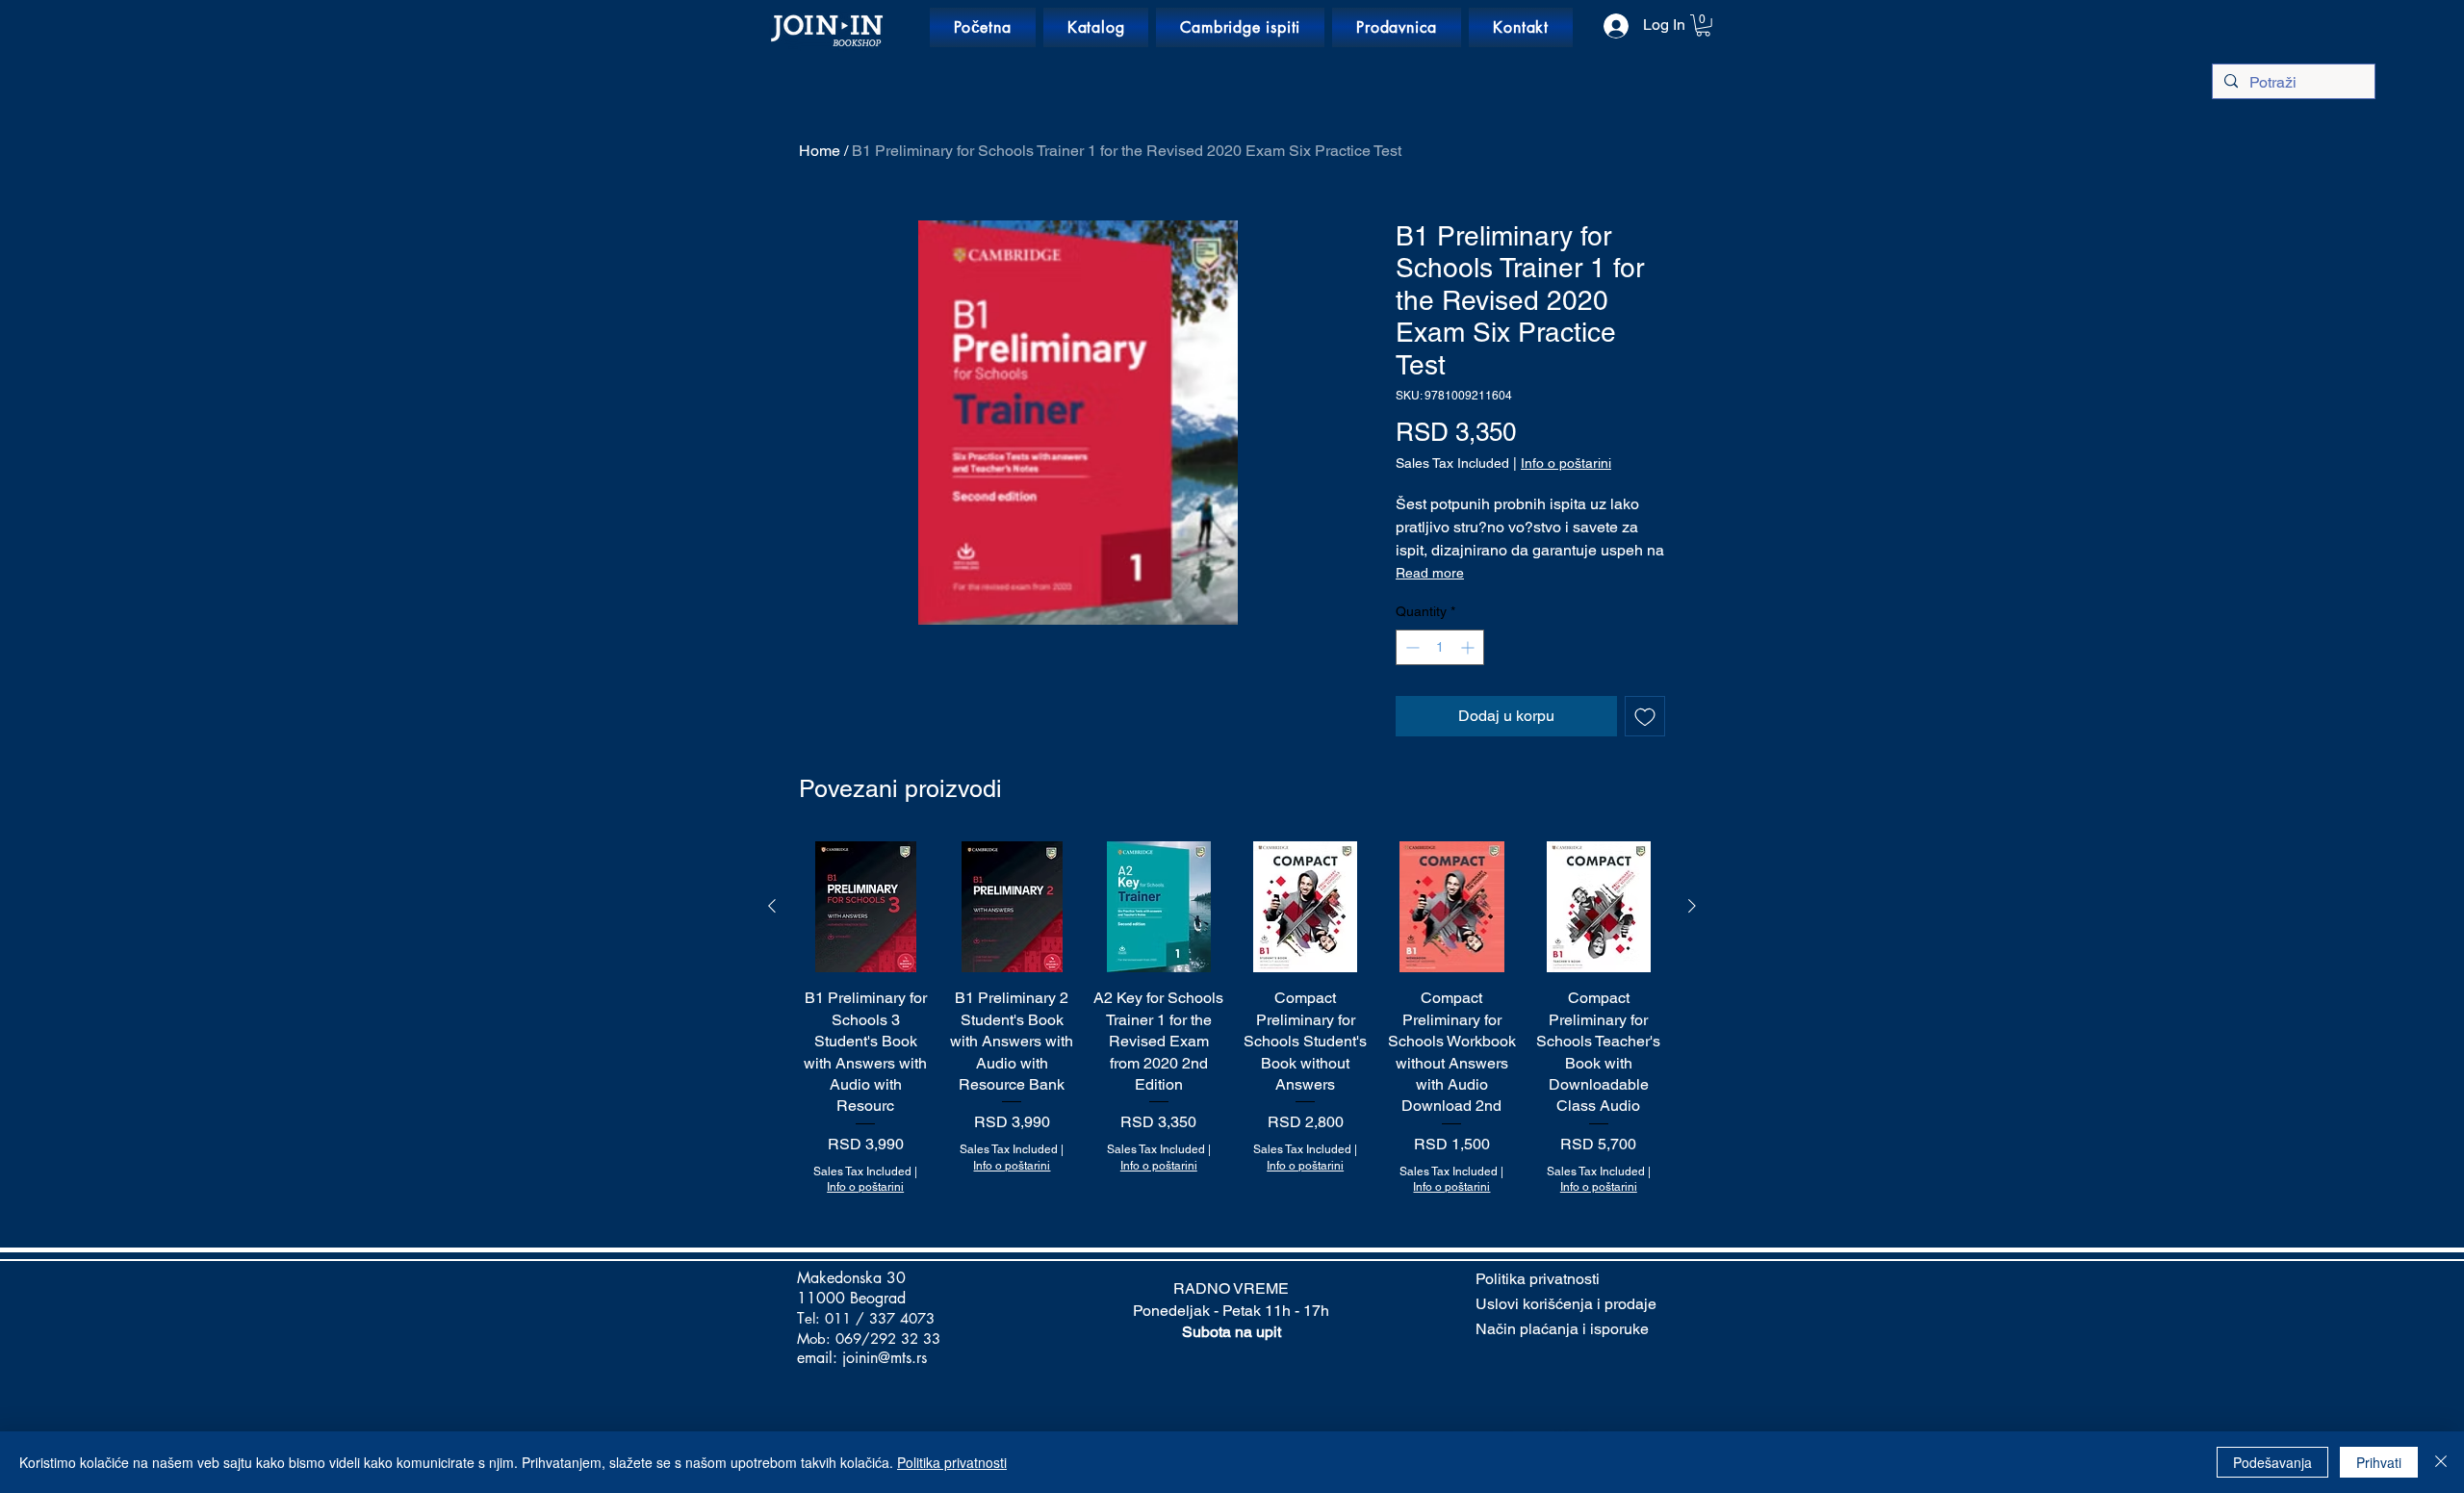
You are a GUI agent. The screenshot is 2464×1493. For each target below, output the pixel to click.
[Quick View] (865, 907)
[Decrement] (1411, 647)
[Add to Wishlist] (1645, 716)
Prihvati (2379, 1462)
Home (820, 151)
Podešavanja (2272, 1462)
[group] (1232, 1018)
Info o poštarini (1566, 463)
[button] (1703, 26)
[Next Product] (1692, 906)
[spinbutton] (1440, 647)
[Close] (2441, 1462)
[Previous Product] (772, 906)
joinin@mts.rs (885, 1358)
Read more (1430, 573)
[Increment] (1469, 647)
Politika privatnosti (952, 1462)
